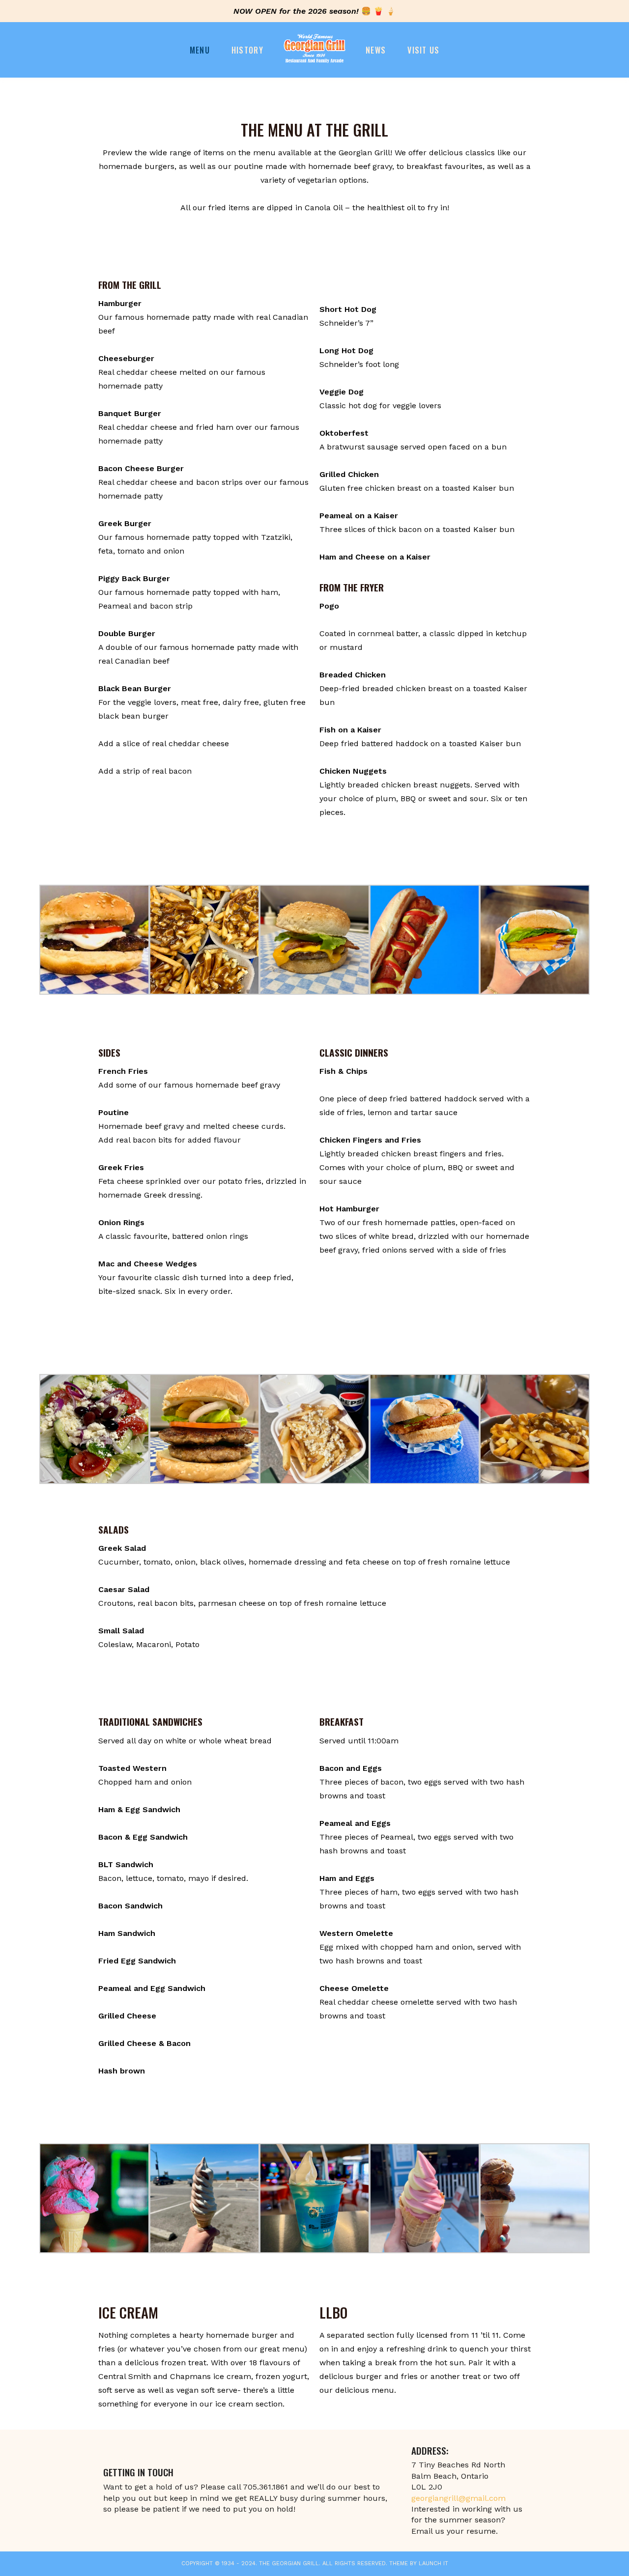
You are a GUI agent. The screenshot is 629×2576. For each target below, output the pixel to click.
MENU (200, 50)
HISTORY (247, 50)
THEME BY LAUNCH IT (419, 2563)
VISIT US (423, 50)
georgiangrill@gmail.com (458, 2498)
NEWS (376, 50)
